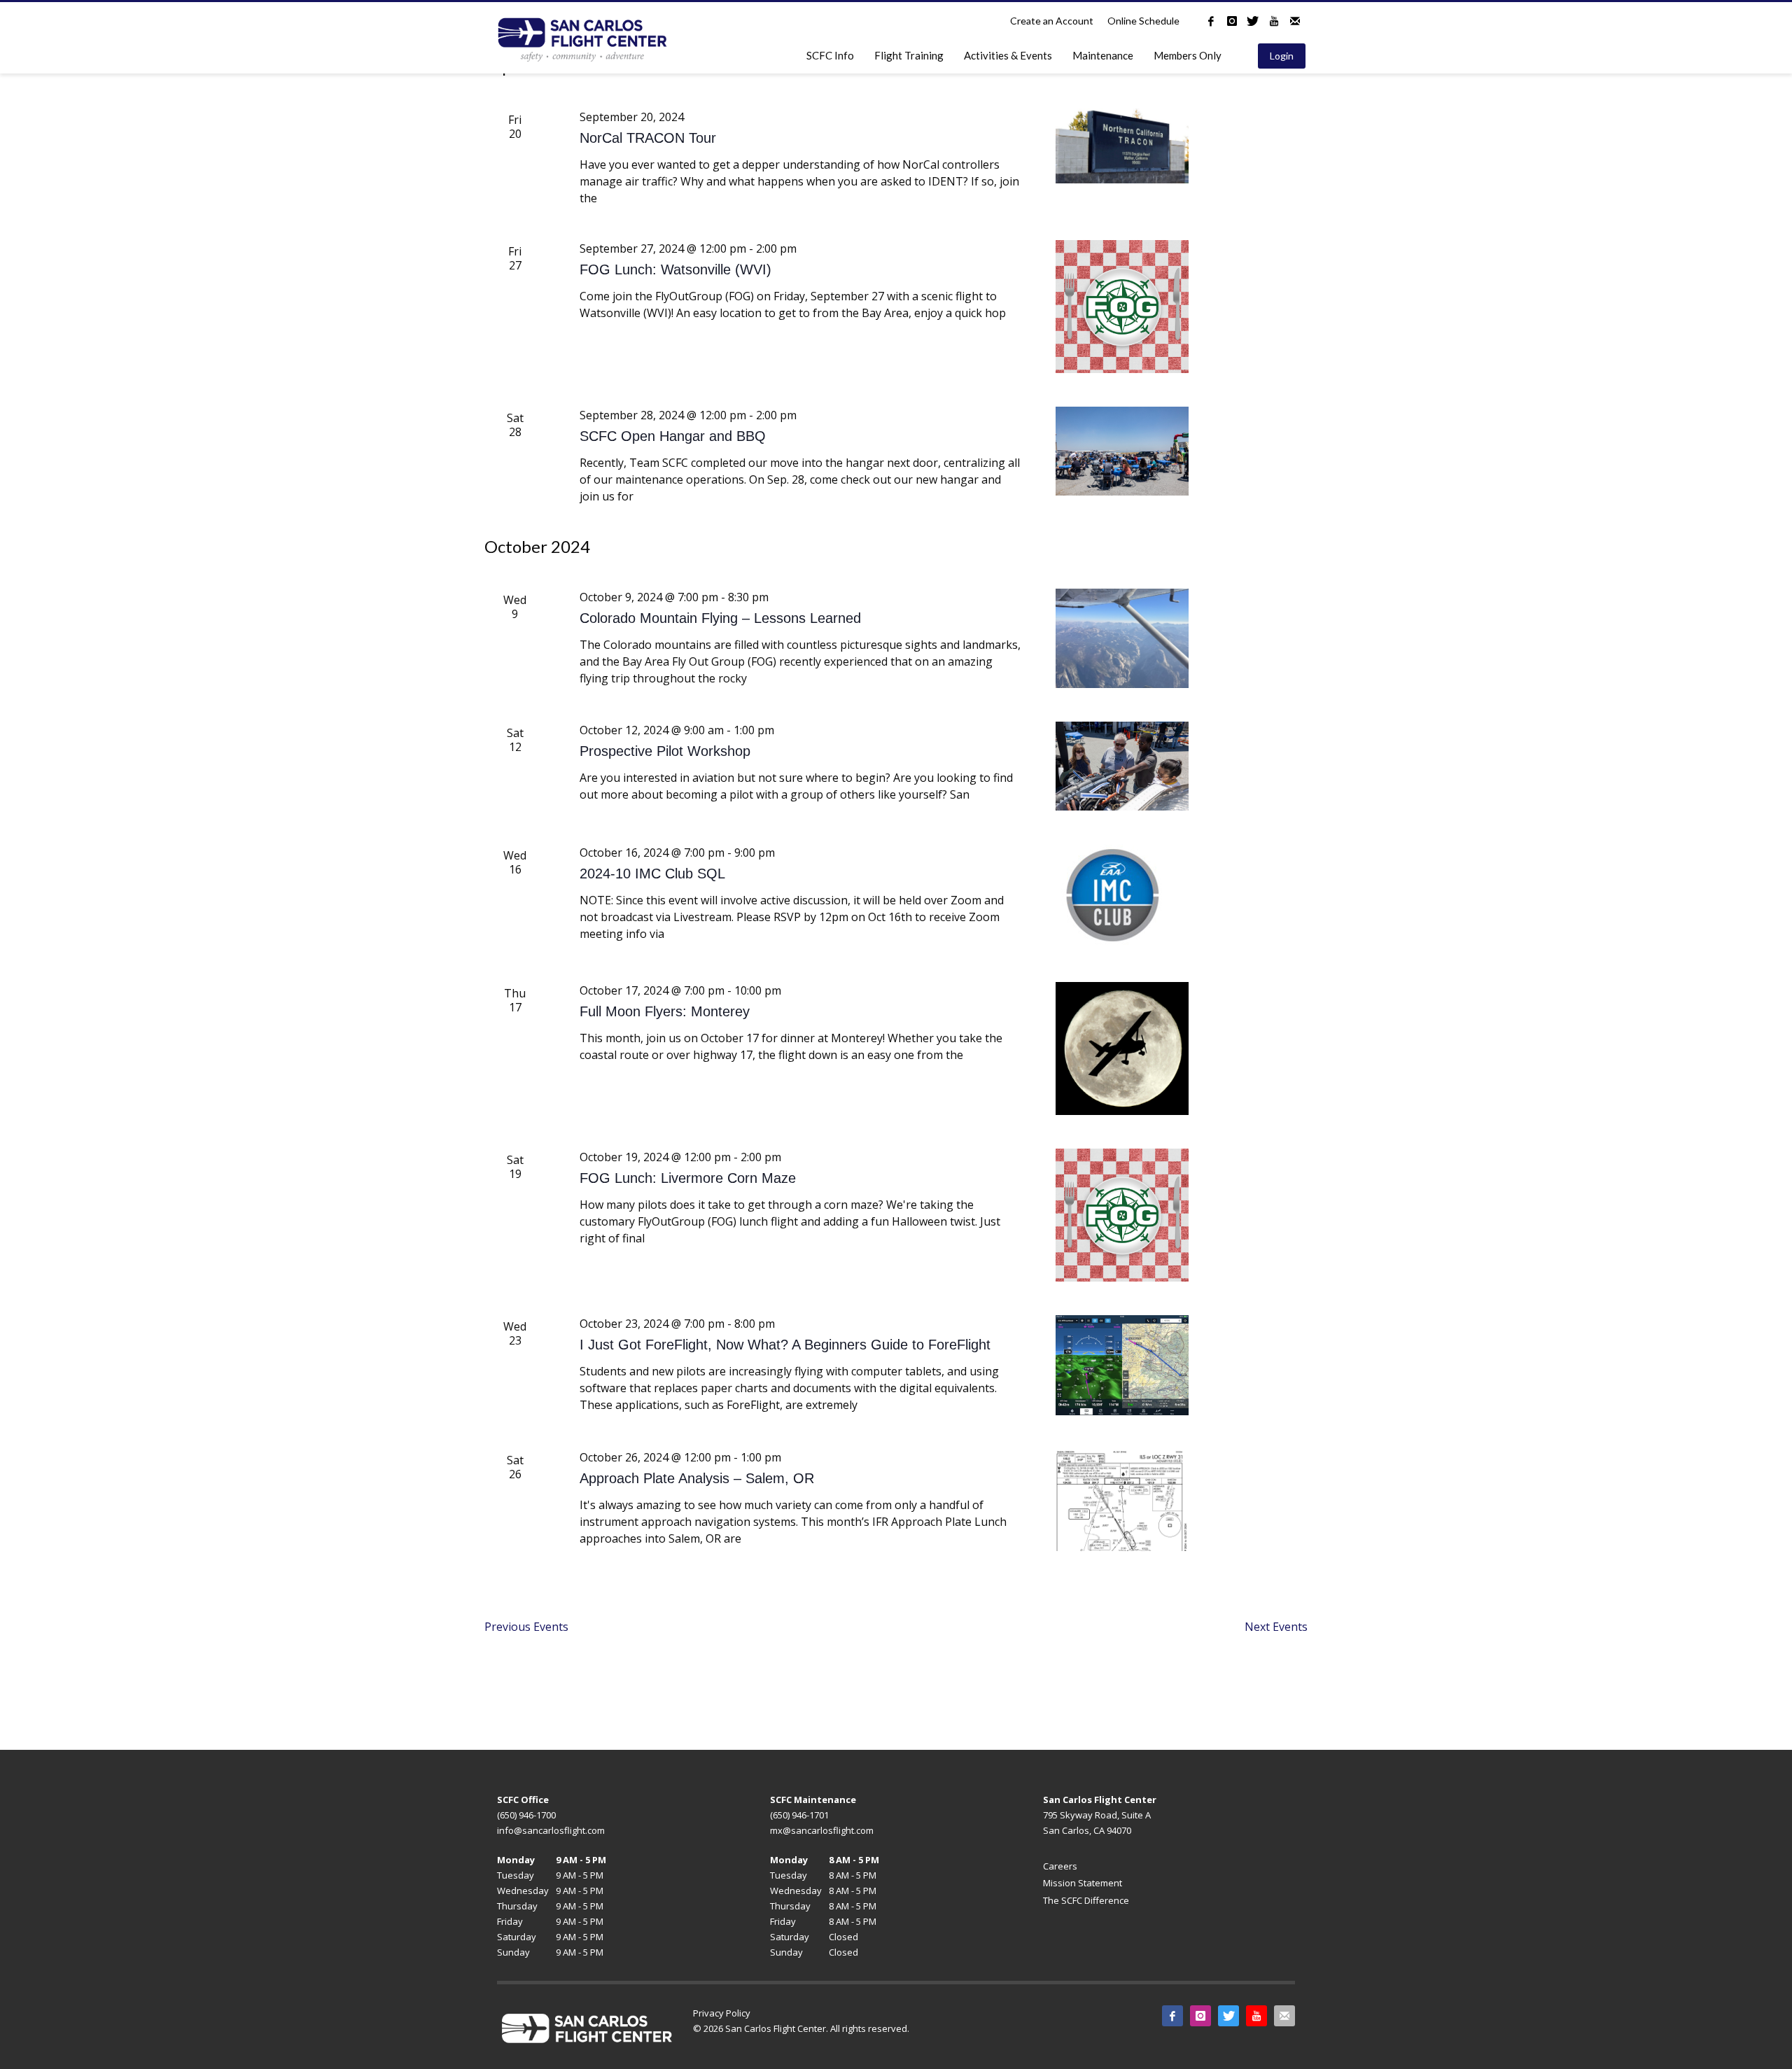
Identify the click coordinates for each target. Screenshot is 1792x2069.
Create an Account (1052, 21)
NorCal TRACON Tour (648, 138)
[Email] (1295, 21)
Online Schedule (1143, 21)
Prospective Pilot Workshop (665, 751)
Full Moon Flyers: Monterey (665, 1011)
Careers (1060, 1866)
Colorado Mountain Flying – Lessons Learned (720, 618)
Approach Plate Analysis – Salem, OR (697, 1478)
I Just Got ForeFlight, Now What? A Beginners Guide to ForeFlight (785, 1345)
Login (1282, 56)
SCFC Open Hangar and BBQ (673, 436)
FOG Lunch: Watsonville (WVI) (675, 269)
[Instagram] (1232, 21)
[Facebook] (1211, 21)
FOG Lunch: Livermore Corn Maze (688, 1178)
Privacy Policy (722, 2013)
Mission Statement (1083, 1883)
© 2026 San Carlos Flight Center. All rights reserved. (801, 2028)
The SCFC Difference (1086, 1900)
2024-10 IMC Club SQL (652, 874)
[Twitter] (1253, 21)
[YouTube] (1274, 21)
